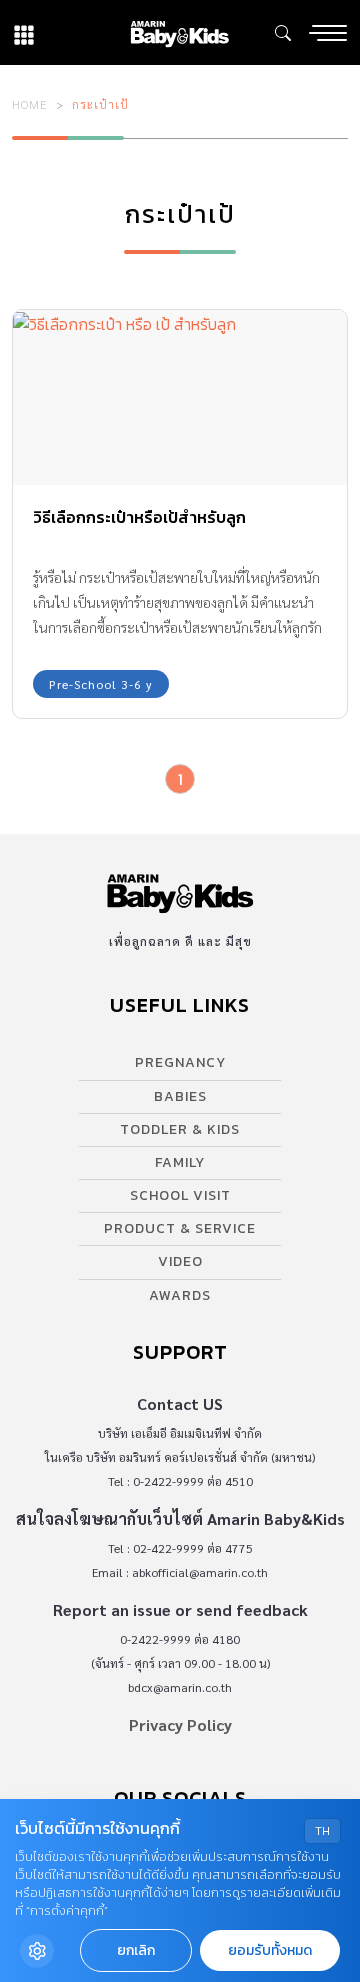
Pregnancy (180, 1062)
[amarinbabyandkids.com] (179, 32)
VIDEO (180, 1261)
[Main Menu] (328, 33)
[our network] (24, 32)
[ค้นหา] (283, 33)
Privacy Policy (180, 1724)
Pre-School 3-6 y (101, 684)
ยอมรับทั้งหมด (270, 1950)
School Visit (180, 1195)
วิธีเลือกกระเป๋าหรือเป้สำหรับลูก (139, 517)
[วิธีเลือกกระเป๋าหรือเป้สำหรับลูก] (180, 397)
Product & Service (180, 1228)
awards (180, 1295)
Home (30, 104)
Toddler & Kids (180, 1129)
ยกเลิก (136, 1950)
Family (180, 1162)
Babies (180, 1096)
